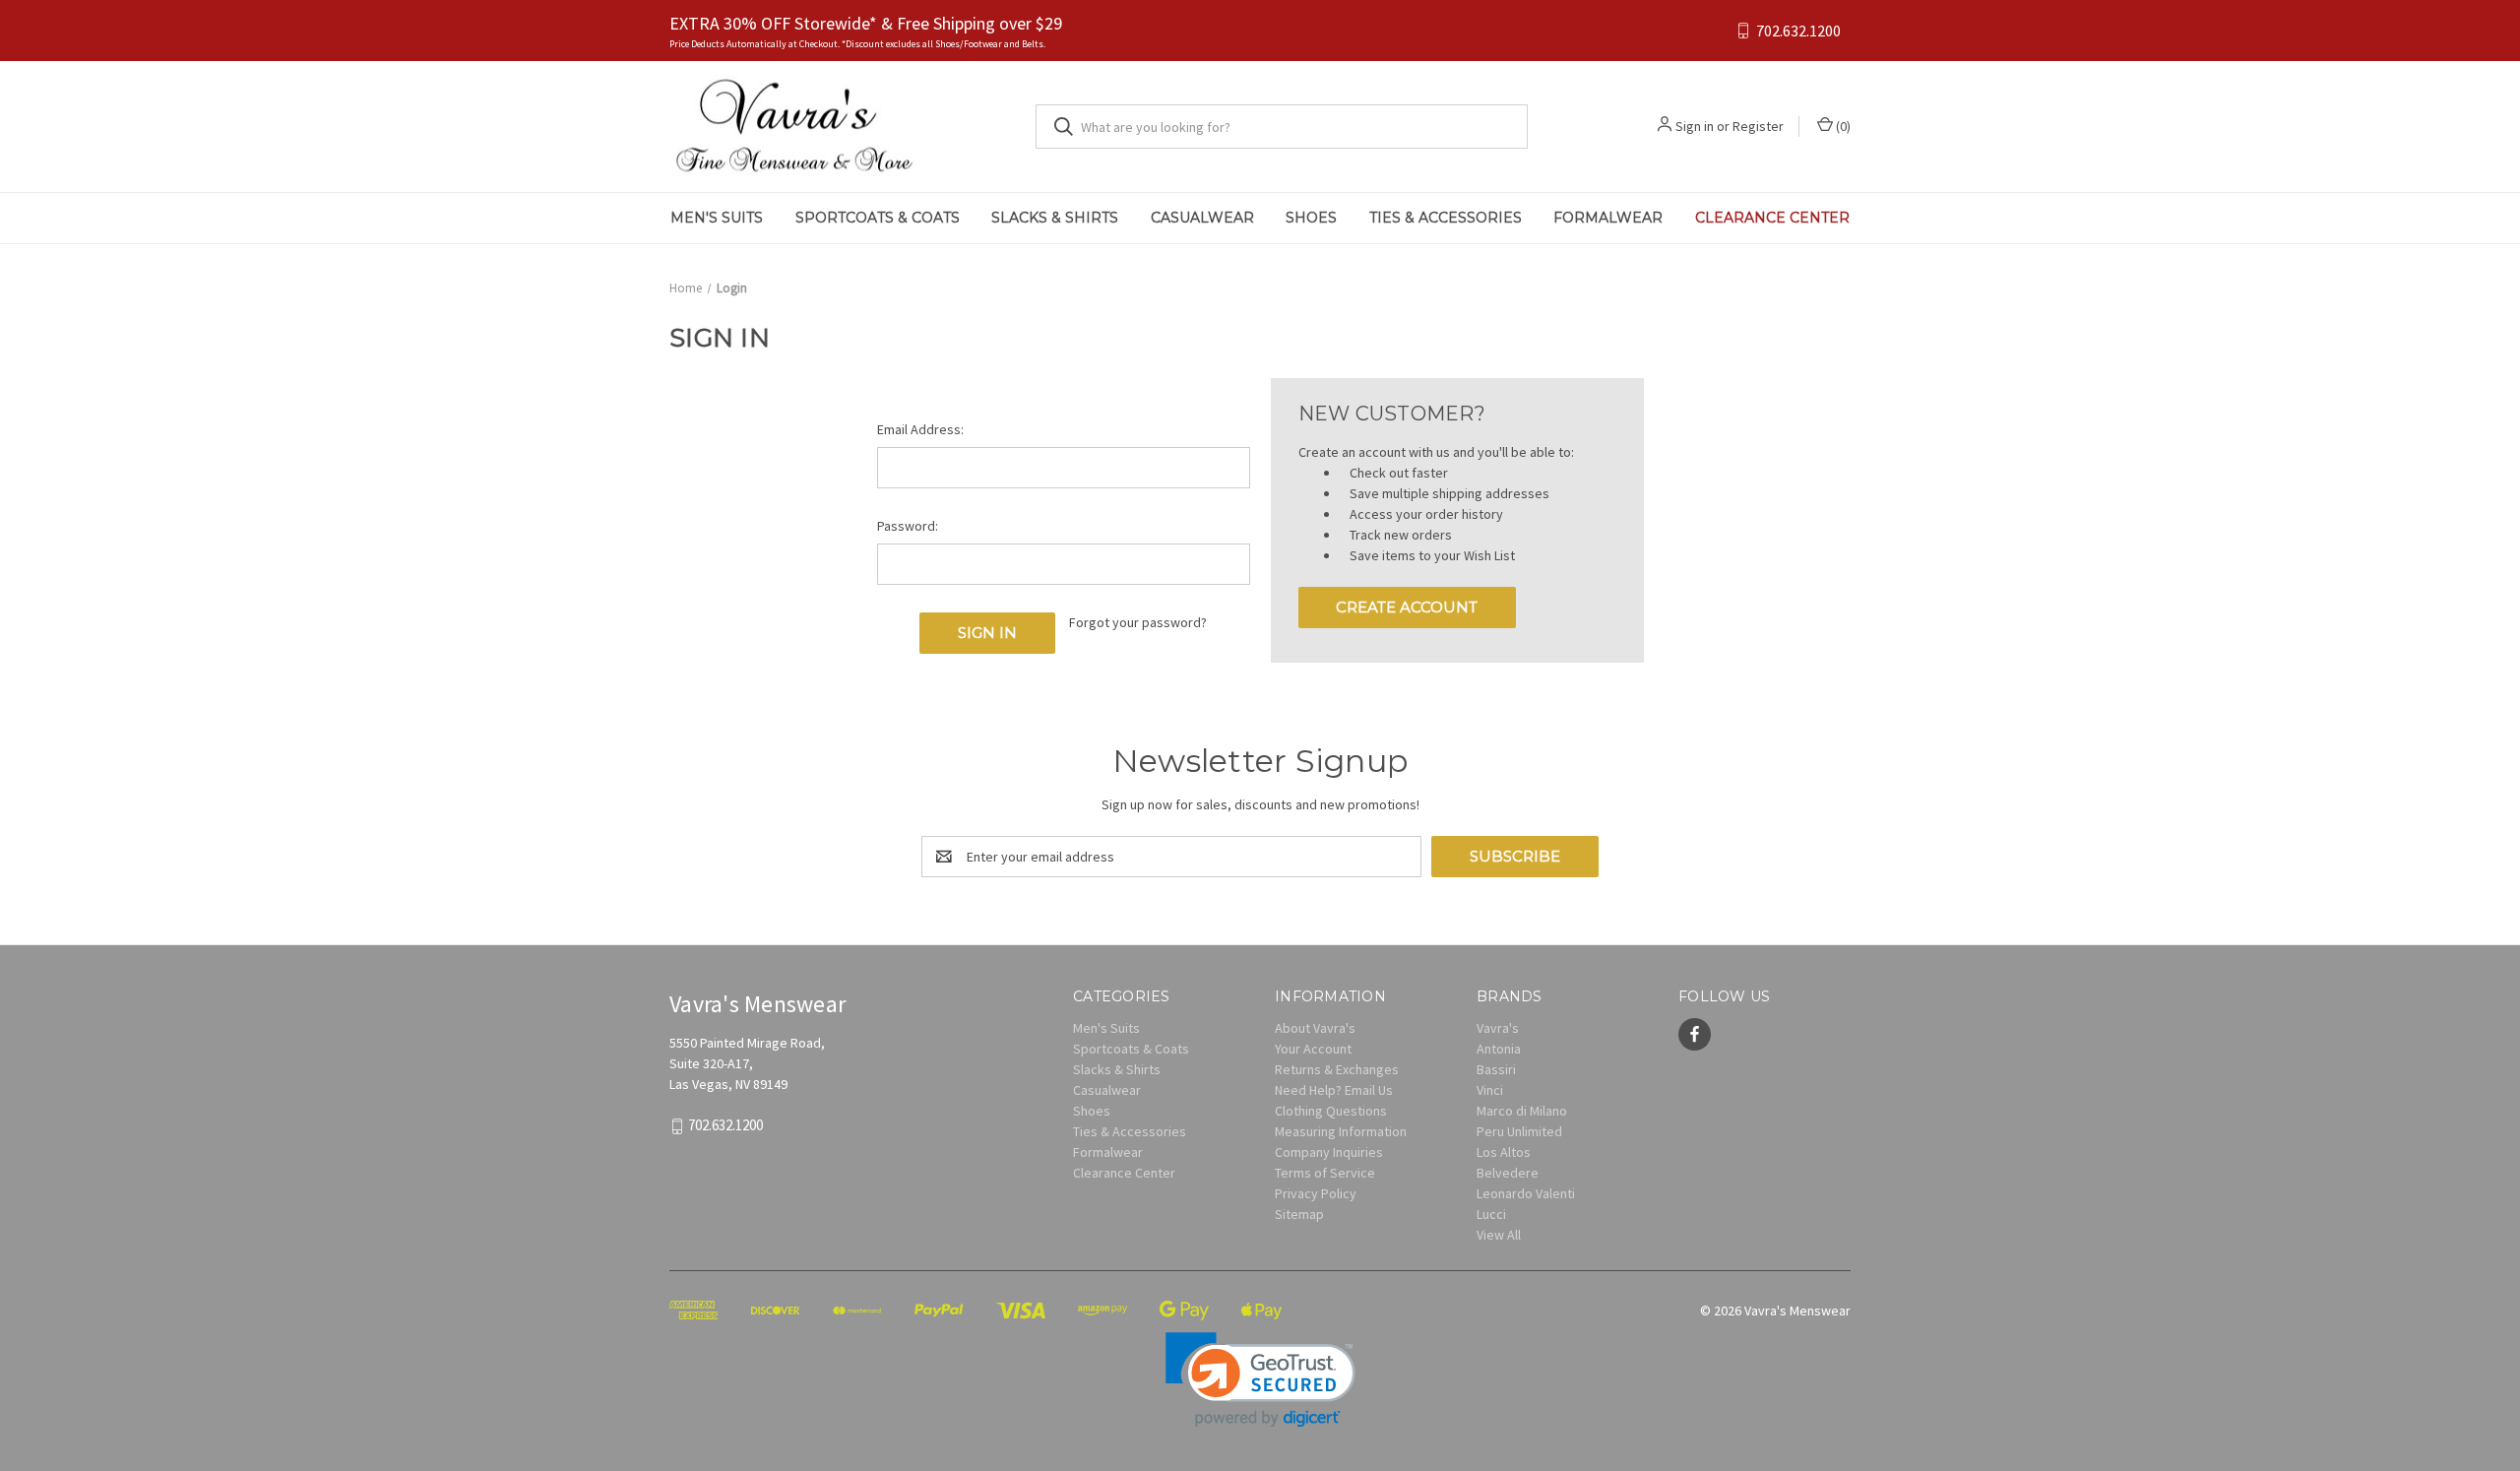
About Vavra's (1315, 1028)
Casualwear (1202, 218)
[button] (1260, 1380)
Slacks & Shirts (1055, 218)
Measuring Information (1341, 1131)
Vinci (1490, 1090)
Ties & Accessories (1446, 218)
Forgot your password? (1138, 622)
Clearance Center (1772, 218)
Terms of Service (1325, 1173)
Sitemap (1299, 1214)
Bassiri (1496, 1069)
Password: (908, 526)
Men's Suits (717, 218)
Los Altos (1504, 1152)
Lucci (1491, 1214)
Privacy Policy (1316, 1193)
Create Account (1407, 607)
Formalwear (1608, 218)
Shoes (1311, 218)
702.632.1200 (1798, 31)
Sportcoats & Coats (878, 218)
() (1842, 126)
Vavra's (1498, 1028)
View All (1499, 1235)
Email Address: (920, 429)
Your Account (1313, 1049)
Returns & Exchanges (1337, 1069)
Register (1758, 126)
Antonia (1499, 1049)
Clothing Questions (1331, 1111)
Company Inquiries (1329, 1152)
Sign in (1695, 126)
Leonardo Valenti (1526, 1193)
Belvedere (1508, 1173)
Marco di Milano (1522, 1111)
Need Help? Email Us (1334, 1090)
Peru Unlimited (1519, 1131)
